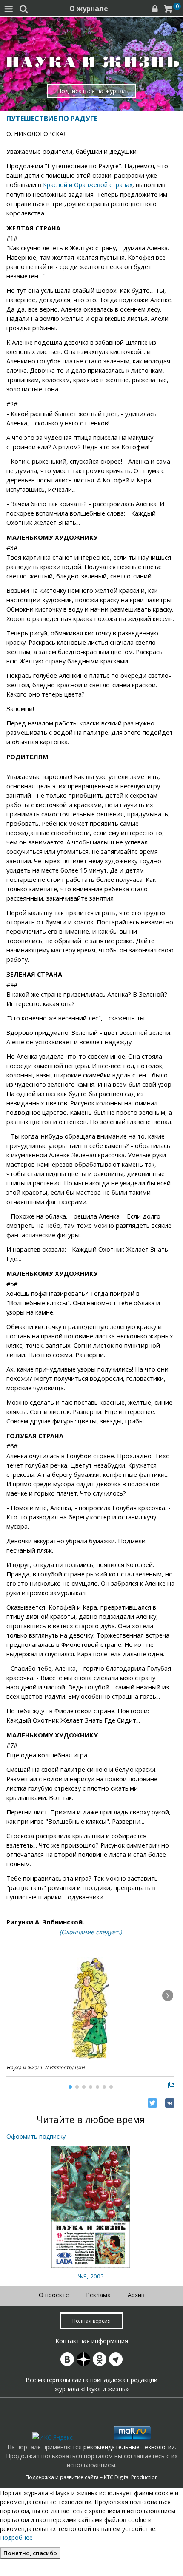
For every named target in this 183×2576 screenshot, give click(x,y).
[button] (168, 1995)
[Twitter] (152, 2103)
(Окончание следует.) (91, 1932)
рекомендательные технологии (129, 2447)
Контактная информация (92, 2341)
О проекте (54, 2295)
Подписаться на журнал (92, 91)
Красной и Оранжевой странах (87, 185)
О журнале (89, 9)
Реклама (98, 2295)
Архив (136, 2295)
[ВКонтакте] (170, 2103)
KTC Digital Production (131, 2477)
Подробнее (16, 2538)
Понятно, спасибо (30, 2553)
